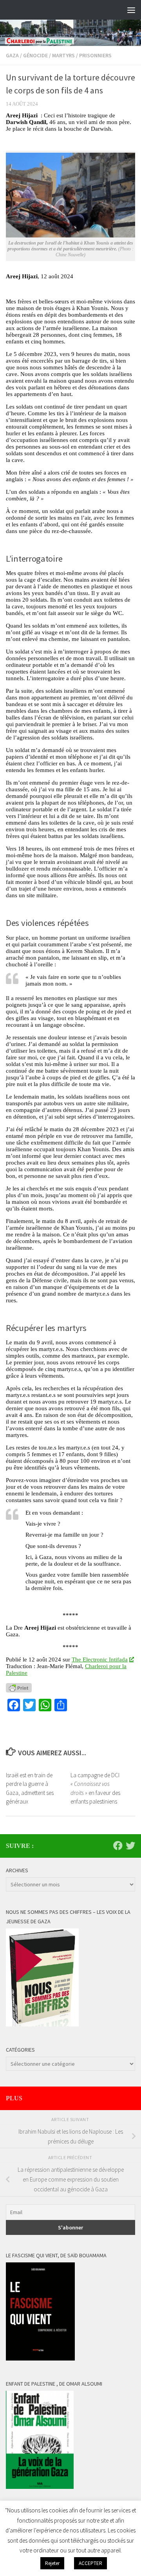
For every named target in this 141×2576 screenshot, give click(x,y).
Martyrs (63, 55)
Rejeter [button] (52, 2563)
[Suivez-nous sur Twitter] (130, 1846)
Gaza (12, 55)
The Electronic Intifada (100, 1660)
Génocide (35, 55)
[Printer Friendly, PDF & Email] (19, 1687)
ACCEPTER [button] (90, 2563)
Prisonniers (95, 55)
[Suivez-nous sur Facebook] (118, 1846)
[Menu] (131, 10)
